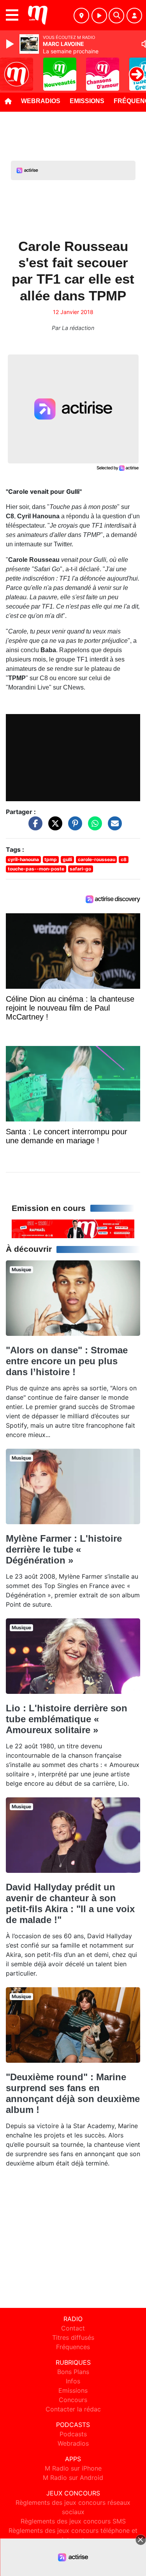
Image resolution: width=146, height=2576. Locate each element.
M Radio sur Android (73, 2478)
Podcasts (73, 2434)
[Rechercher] (116, 16)
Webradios (41, 101)
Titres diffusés (73, 2337)
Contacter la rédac (73, 2409)
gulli (67, 859)
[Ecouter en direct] (99, 16)
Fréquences (73, 2347)
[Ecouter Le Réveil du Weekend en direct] (73, 1228)
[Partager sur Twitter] (53, 827)
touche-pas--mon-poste (36, 869)
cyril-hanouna (23, 859)
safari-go (80, 869)
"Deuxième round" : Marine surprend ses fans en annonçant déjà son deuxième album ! (73, 2093)
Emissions (87, 101)
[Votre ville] (81, 16)
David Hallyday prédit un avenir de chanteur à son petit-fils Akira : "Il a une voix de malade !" (70, 1903)
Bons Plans (73, 2372)
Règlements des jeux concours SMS (73, 2521)
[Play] (11, 44)
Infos (73, 2381)
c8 (124, 859)
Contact (73, 2328)
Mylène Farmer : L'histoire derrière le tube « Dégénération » (64, 1549)
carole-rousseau (97, 859)
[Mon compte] (134, 16)
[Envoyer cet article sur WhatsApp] (93, 827)
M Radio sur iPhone (73, 2468)
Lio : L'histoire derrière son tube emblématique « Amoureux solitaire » (67, 1719)
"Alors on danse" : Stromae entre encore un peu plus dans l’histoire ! (67, 1361)
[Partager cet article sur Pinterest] (73, 827)
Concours (73, 2400)
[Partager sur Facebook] (33, 827)
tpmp (51, 859)
